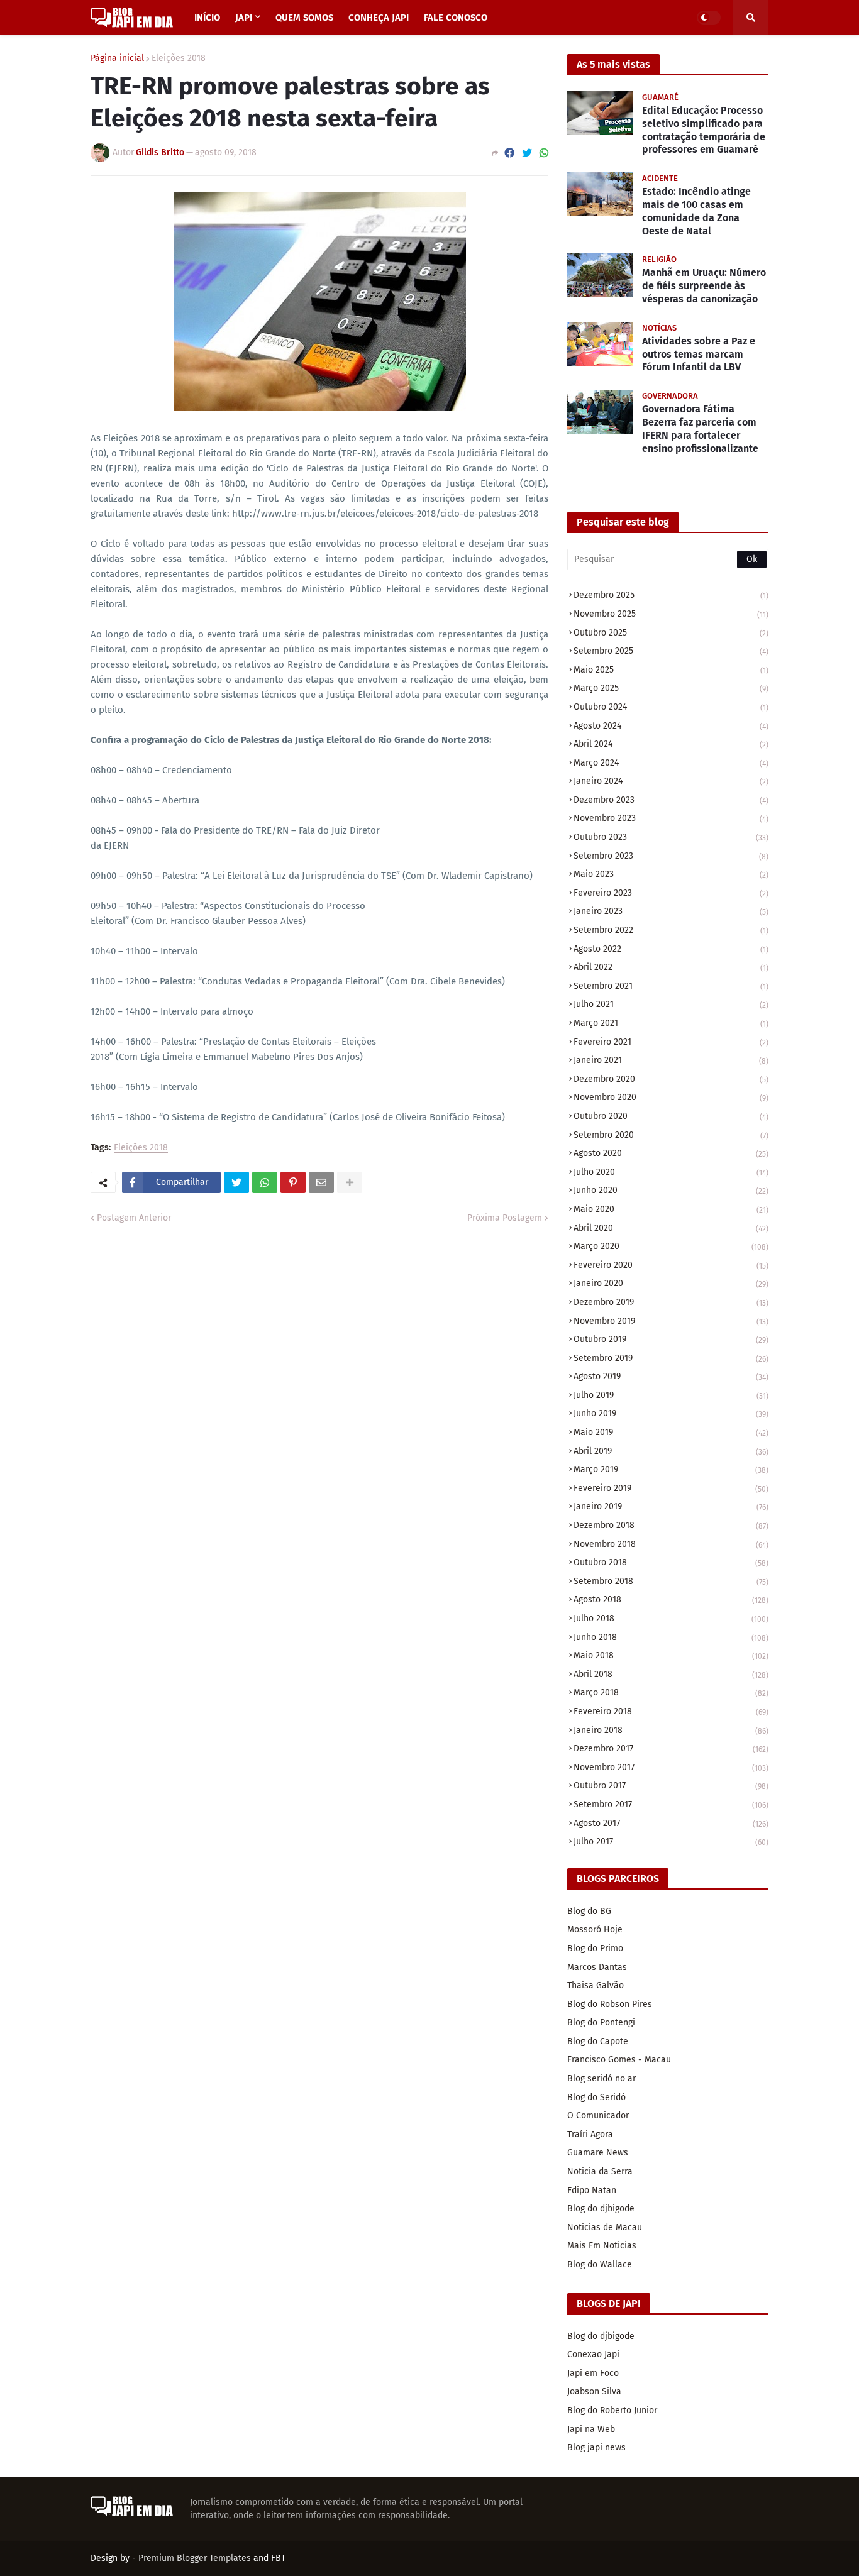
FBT (278, 2558)
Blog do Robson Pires (610, 2004)
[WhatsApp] (544, 153)
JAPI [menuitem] (244, 18)
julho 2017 (671, 1841)
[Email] (321, 1182)
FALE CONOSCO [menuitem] (456, 18)
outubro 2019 (671, 1339)
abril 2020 (671, 1228)
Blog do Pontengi (601, 2023)
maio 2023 (671, 874)
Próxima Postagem (505, 1218)
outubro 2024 (671, 707)
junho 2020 (671, 1190)
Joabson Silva (594, 2392)
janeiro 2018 (671, 1730)
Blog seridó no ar (601, 2078)
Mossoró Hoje (595, 1929)
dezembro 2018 (671, 1525)
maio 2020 (671, 1209)
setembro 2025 (671, 651)
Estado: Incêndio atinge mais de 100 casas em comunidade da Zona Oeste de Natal (696, 211)
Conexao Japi (593, 2354)
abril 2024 (671, 744)
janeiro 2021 (671, 1060)
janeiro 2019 (671, 1506)
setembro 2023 (671, 856)
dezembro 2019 (671, 1302)
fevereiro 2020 (671, 1265)
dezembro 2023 (671, 800)
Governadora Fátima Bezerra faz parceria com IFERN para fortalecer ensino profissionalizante (700, 428)
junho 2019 (671, 1413)
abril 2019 (671, 1451)
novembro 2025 (671, 614)
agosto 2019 (671, 1376)
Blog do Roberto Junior (612, 2410)
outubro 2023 (671, 837)
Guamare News (598, 2153)
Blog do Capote (598, 2041)
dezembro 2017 (671, 1748)
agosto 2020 (671, 1153)
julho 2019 (671, 1395)
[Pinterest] (293, 1182)
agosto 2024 (671, 726)
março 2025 (671, 688)
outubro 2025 (671, 633)
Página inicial (117, 58)
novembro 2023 (671, 818)
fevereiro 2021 (671, 1042)
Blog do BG (589, 1911)
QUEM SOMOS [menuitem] (304, 18)
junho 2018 (671, 1637)
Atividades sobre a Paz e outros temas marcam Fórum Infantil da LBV (699, 354)
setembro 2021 (671, 986)
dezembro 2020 (671, 1079)
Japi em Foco (593, 2373)
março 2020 (671, 1246)
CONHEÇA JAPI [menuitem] (379, 18)
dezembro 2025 (671, 595)
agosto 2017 (671, 1823)
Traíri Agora (590, 2134)
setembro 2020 (671, 1135)
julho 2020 (671, 1172)
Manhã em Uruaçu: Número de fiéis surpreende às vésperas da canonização (704, 286)
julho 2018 (671, 1618)
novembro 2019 (671, 1321)
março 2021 (671, 1023)
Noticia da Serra (600, 2171)
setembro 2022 (671, 930)
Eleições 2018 (179, 58)
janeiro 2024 (671, 781)
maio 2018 (671, 1655)
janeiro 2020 (671, 1283)
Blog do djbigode (601, 2209)
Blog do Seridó (596, 2097)
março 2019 (671, 1469)
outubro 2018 (671, 1562)
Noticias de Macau (605, 2227)
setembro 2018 (671, 1581)
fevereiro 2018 (671, 1711)
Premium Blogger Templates (195, 2558)
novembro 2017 (671, 1767)
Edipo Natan (592, 2190)
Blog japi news (596, 2447)
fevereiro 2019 (671, 1488)
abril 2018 (671, 1674)
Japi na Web (591, 2429)
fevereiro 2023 (671, 893)
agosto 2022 (671, 949)
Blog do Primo (595, 1948)
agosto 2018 (671, 1599)
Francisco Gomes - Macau (619, 2060)
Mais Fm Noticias (602, 2246)
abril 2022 (671, 967)
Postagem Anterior (134, 1218)
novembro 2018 (671, 1544)
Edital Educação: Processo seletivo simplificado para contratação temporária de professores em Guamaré (704, 130)
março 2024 (671, 763)
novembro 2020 (671, 1097)
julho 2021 (671, 1004)
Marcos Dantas (597, 1967)
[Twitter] (527, 153)
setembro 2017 (671, 1804)
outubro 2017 (671, 1786)
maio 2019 (671, 1432)
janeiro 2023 (671, 911)
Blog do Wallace (600, 2265)
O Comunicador (598, 2116)
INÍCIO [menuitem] (207, 18)
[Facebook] (509, 153)
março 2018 (671, 1693)
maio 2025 (671, 670)
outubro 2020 (671, 1116)
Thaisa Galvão (596, 1985)
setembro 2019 (671, 1358)
